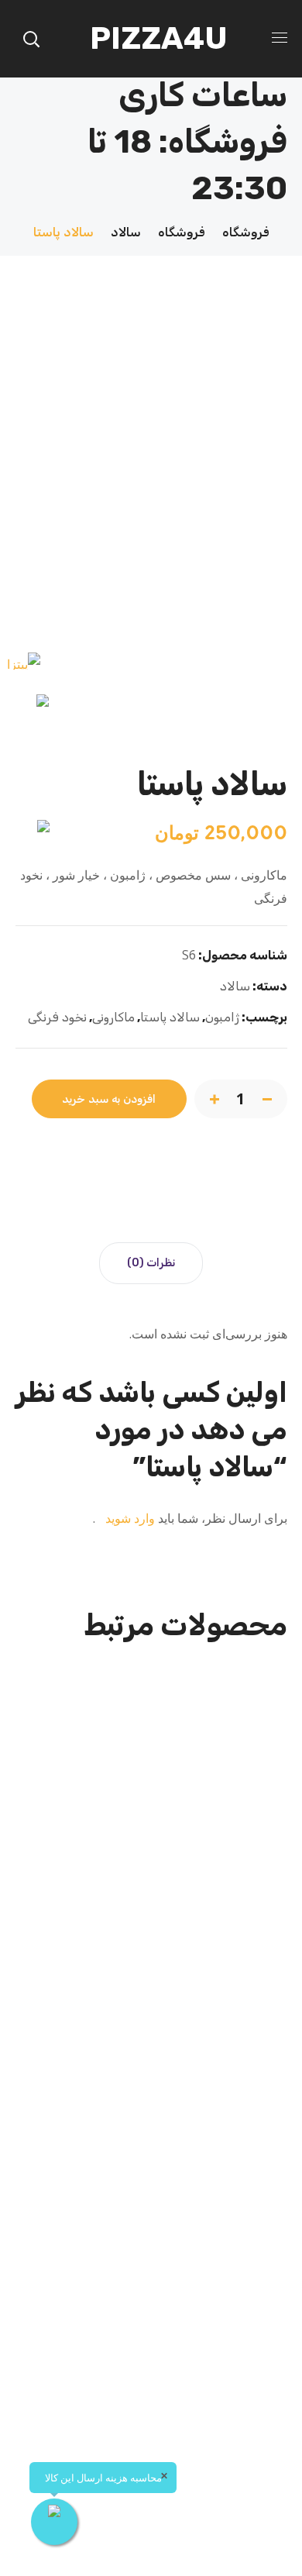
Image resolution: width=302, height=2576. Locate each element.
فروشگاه (246, 232)
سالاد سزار (151, 2370)
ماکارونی (113, 1017)
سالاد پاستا (170, 1017)
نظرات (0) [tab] (151, 1263)
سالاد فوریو (151, 1944)
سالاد (126, 232)
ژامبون (222, 1017)
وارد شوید (129, 1518)
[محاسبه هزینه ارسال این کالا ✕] (54, 2522)
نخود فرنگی (57, 1017)
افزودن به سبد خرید (109, 1099)
